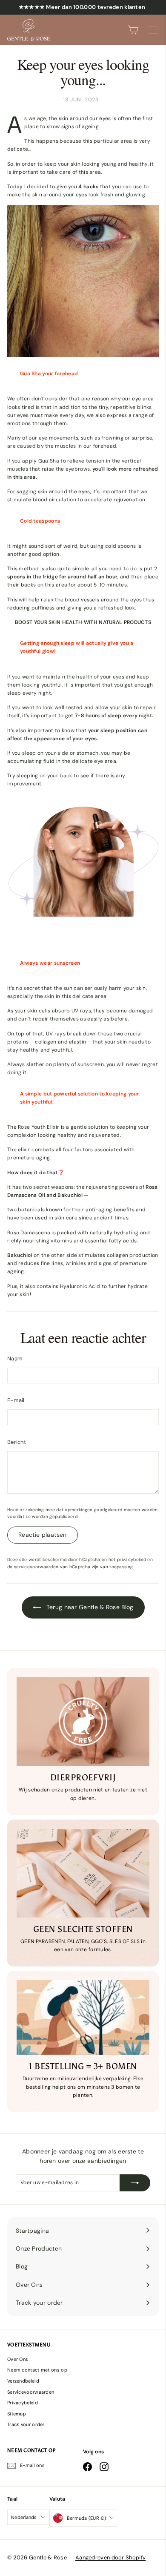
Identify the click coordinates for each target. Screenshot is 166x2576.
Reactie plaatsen (43, 1535)
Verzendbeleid (23, 2381)
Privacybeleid (23, 2403)
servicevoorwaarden (36, 1567)
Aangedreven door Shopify (110, 2557)
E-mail (16, 1400)
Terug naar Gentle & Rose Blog (89, 1607)
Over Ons (18, 2359)
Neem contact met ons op (37, 2370)
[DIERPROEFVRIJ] (83, 1722)
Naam (15, 1358)
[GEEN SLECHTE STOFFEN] (83, 1873)
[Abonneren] (135, 2183)
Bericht (17, 1442)
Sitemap (17, 2414)
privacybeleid (132, 1560)
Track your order (26, 2424)
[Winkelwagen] (133, 30)
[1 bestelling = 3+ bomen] (83, 2018)
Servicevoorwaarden (31, 2392)
